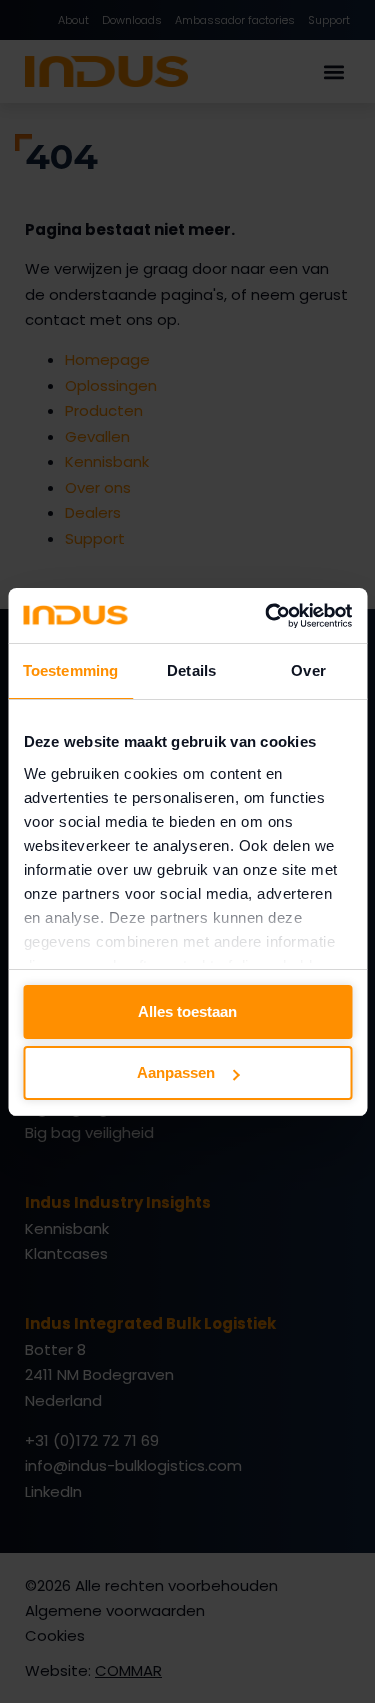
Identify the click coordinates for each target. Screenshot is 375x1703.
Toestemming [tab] (70, 670)
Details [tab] (191, 670)
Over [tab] (308, 670)
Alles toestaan (187, 1011)
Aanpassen (176, 1072)
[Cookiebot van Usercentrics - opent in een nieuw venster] (267, 616)
